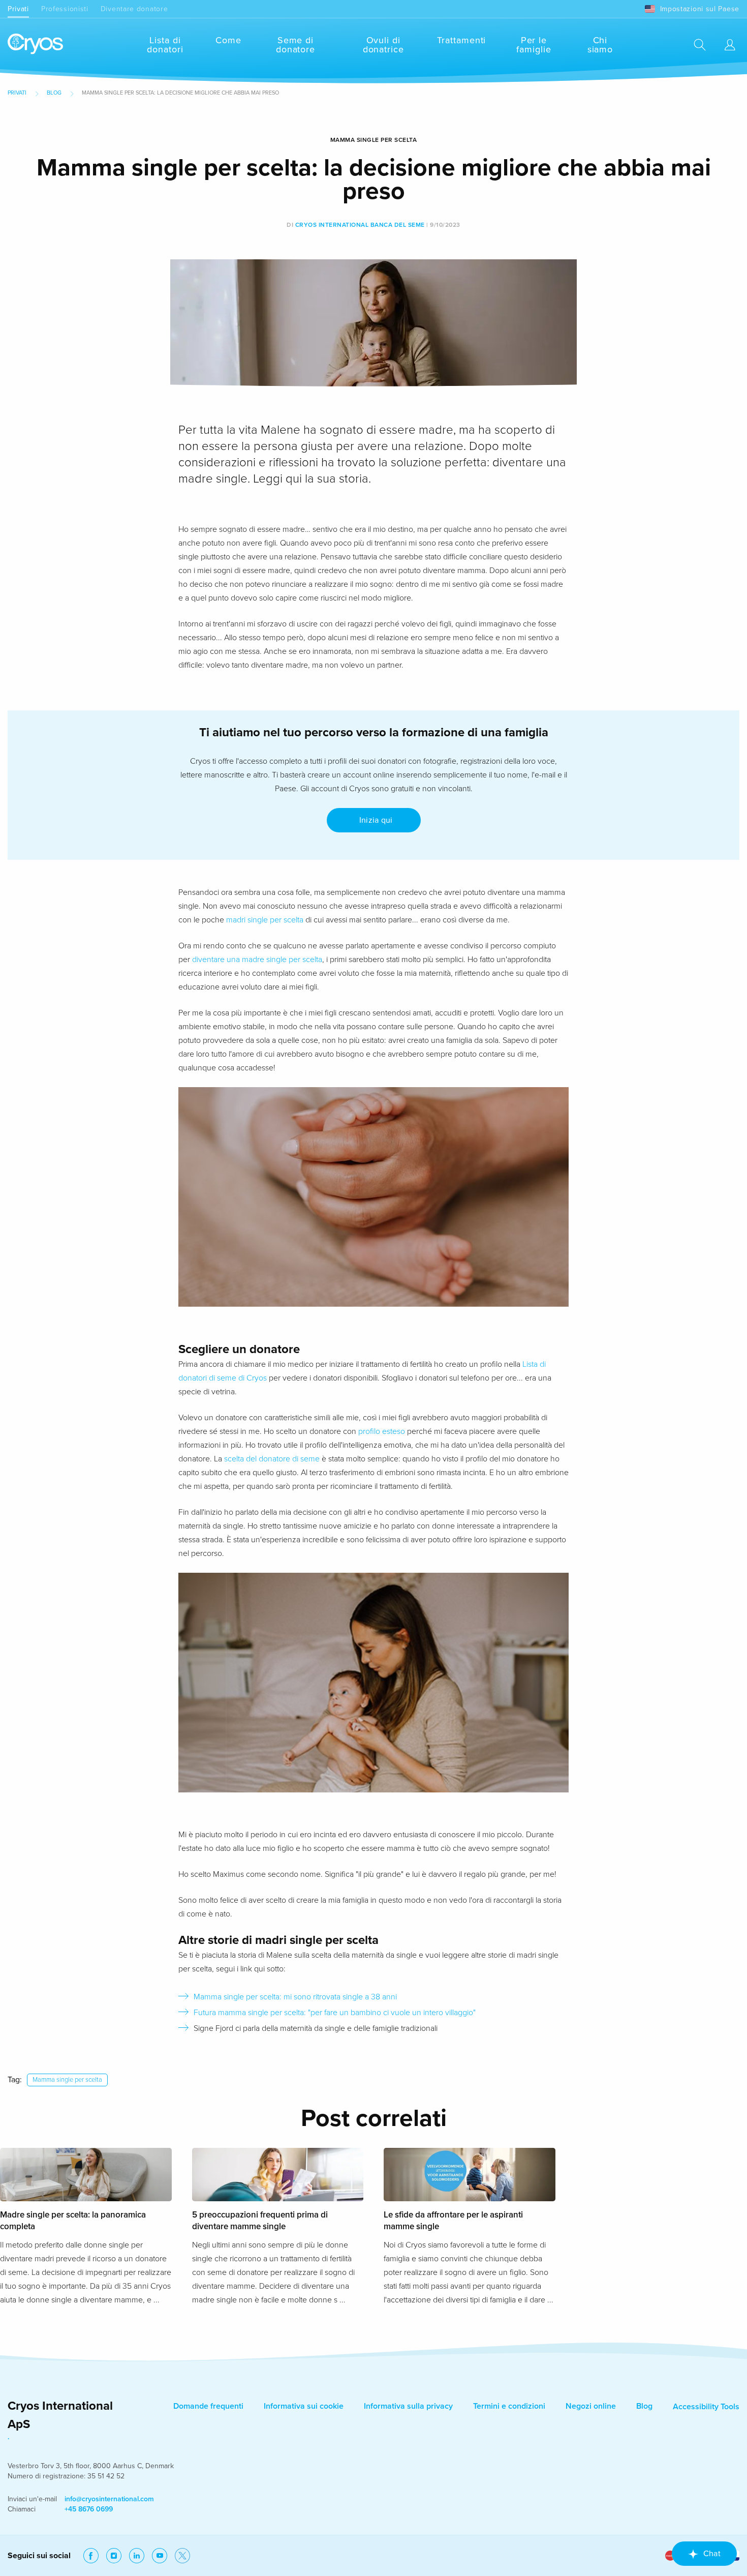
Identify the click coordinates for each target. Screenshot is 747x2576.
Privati (18, 9)
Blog (54, 93)
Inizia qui (374, 820)
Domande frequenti (208, 2406)
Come (228, 40)
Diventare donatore (134, 9)
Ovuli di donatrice (383, 45)
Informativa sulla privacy (408, 2406)
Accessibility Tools (706, 2407)
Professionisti (65, 9)
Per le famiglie (534, 45)
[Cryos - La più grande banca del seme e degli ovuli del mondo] (35, 44)
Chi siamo (600, 45)
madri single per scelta (265, 920)
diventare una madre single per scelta (257, 960)
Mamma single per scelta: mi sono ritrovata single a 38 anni (295, 1997)
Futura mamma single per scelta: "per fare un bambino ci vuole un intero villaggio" (335, 2013)
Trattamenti (461, 40)
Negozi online (591, 2406)
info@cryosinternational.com (109, 2499)
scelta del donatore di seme (272, 1459)
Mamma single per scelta (67, 2080)
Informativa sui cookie (304, 2406)
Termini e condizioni (509, 2406)
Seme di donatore (295, 45)
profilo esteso (382, 1431)
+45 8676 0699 (89, 2509)
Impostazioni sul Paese (700, 9)
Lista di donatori (165, 45)
